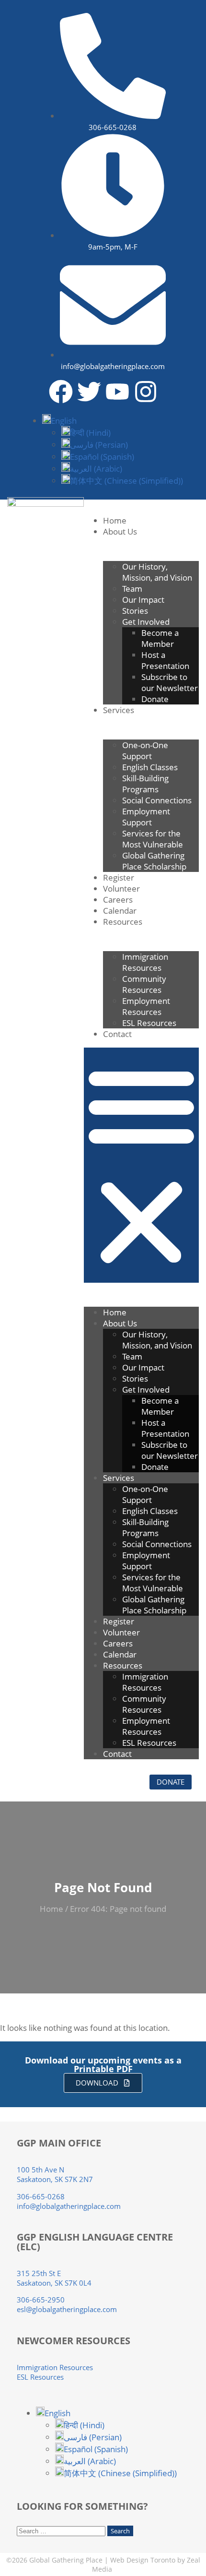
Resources (123, 922)
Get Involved (146, 622)
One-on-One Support (145, 751)
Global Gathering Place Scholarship (156, 861)
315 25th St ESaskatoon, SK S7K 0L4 (54, 2278)
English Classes (150, 767)
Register (119, 877)
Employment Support (146, 817)
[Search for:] (62, 2530)
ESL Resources (149, 1023)
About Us (120, 531)
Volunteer (121, 888)
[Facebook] (61, 392)
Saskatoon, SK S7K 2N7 (55, 2179)
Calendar (120, 911)
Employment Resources (146, 1006)
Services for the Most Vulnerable (153, 839)
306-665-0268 (41, 2196)
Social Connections (157, 800)
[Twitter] (89, 392)
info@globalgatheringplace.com (69, 2206)
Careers (118, 900)
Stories (135, 611)
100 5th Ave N (40, 2170)
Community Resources (144, 984)
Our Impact (143, 600)
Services (119, 710)
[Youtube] (117, 392)
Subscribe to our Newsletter (170, 682)
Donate (155, 699)
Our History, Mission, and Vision (157, 572)
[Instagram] (146, 392)
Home (115, 520)
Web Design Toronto (143, 2560)
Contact (117, 1034)
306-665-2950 (41, 2300)
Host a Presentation (165, 660)
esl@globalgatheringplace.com (67, 2309)
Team (132, 589)
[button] (59, 421)
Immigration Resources (145, 962)
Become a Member (160, 638)
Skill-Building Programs (145, 784)
